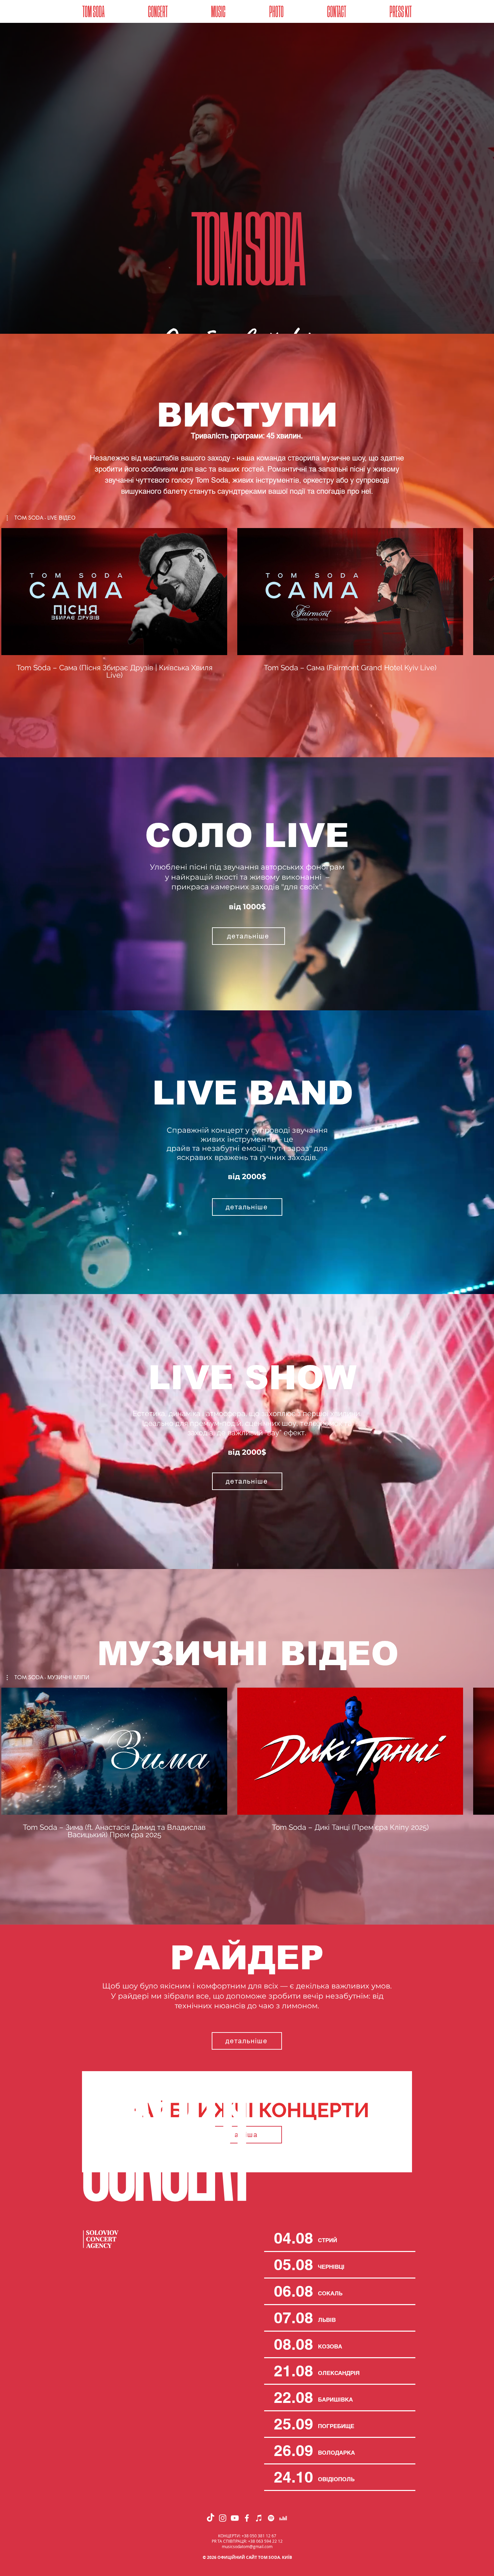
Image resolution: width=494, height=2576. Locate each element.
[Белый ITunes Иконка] (259, 2518)
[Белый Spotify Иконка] (271, 2518)
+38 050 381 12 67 (259, 2536)
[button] (336, 12)
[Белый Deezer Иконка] (283, 2518)
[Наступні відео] (485, 590)
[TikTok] (211, 2518)
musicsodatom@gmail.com (247, 2546)
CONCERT (164, 2144)
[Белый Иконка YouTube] (235, 2518)
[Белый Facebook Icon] (247, 2518)
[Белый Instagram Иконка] (223, 2518)
